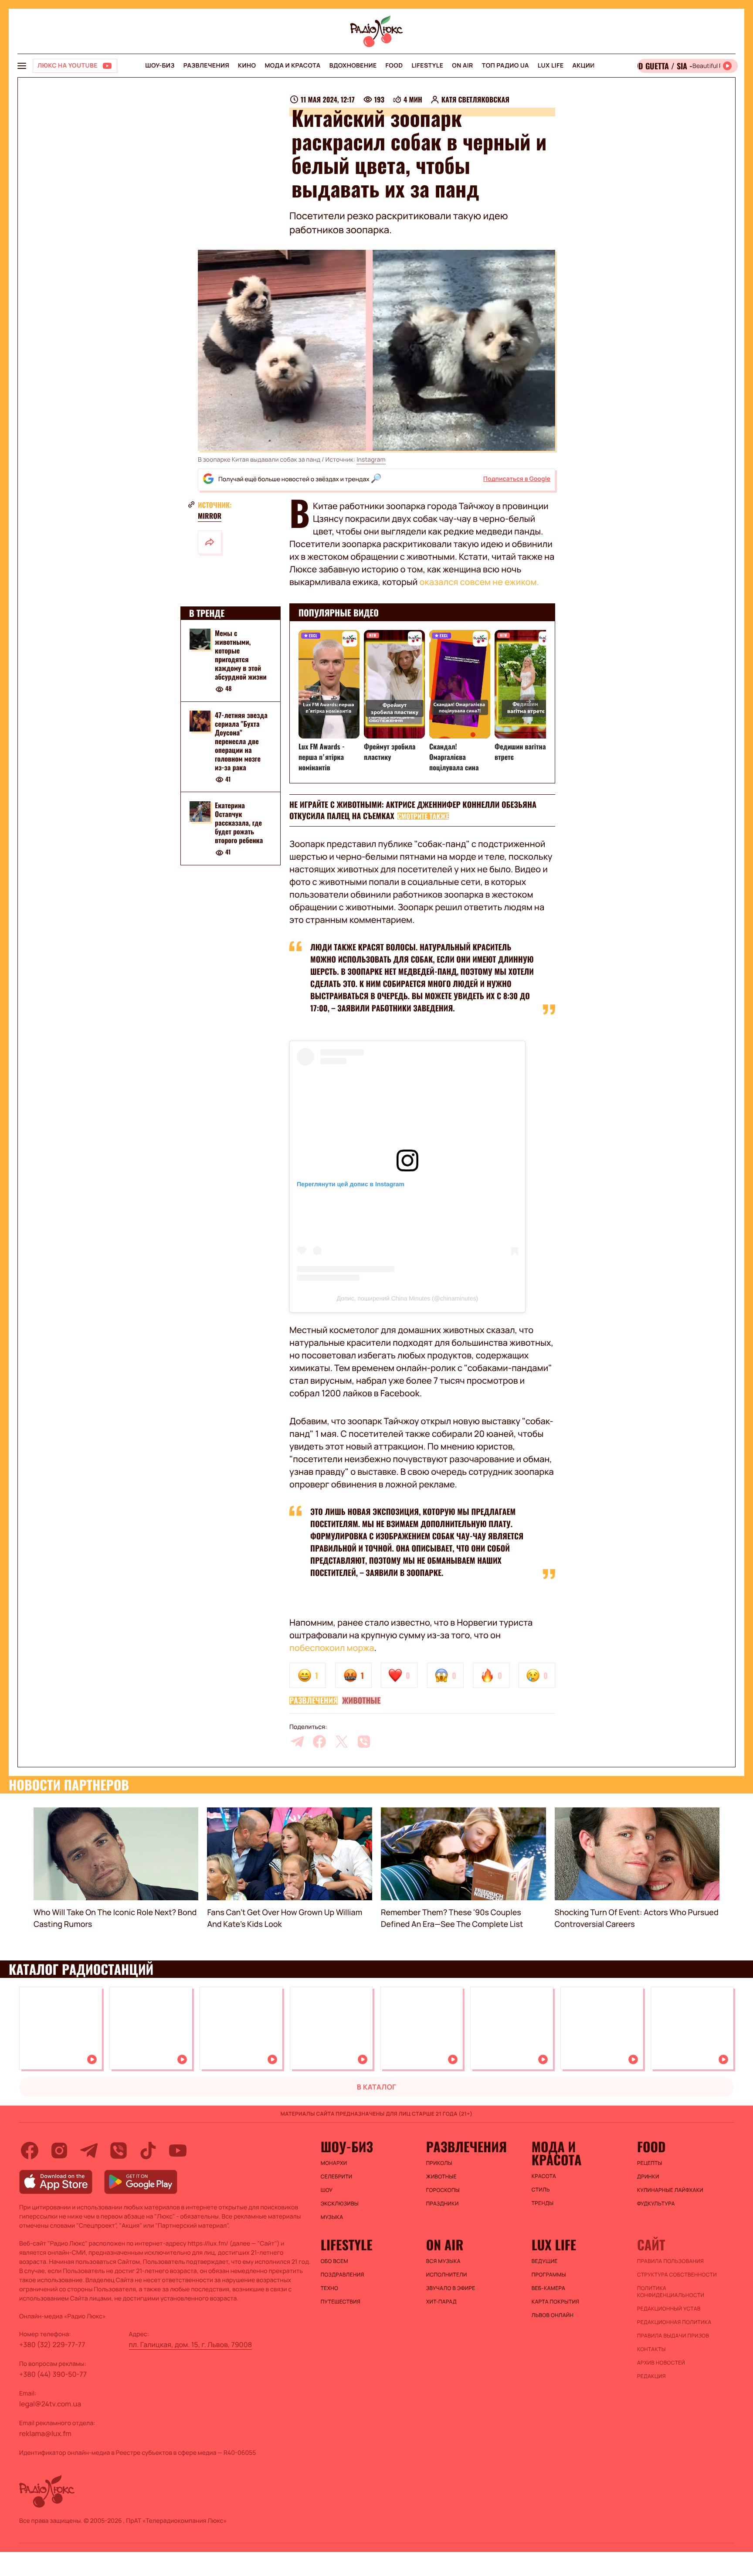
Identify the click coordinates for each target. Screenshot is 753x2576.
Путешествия (341, 2302)
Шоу (327, 2190)
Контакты (651, 2349)
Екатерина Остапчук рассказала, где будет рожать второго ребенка (239, 823)
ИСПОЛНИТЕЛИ (447, 2275)
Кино (247, 66)
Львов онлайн (553, 2315)
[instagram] (59, 2151)
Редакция (651, 2376)
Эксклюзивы (340, 2204)
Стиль (541, 2190)
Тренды (543, 2203)
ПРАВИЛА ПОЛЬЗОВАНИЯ (670, 2261)
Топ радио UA (505, 66)
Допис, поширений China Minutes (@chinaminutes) (407, 1298)
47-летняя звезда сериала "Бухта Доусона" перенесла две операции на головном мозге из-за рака (241, 741)
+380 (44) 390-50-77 (53, 2374)
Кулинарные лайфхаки (670, 2190)
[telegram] (297, 1742)
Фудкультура (656, 2204)
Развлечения (206, 66)
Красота (544, 2176)
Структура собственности (677, 2275)
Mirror (210, 516)
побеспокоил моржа (332, 1648)
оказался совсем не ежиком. (479, 582)
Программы (549, 2275)
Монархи (334, 2163)
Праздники (443, 2204)
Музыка (332, 2217)
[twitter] (342, 1742)
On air (462, 66)
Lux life (551, 66)
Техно (330, 2288)
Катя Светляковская (475, 99)
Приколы (439, 2163)
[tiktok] (148, 2151)
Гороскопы (443, 2190)
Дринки (648, 2177)
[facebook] (319, 1742)
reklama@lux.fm (45, 2433)
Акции (584, 66)
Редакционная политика (674, 2322)
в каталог (377, 2087)
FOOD (394, 66)
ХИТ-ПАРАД (441, 2302)
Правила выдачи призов (673, 2336)
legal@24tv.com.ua (50, 2404)
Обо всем (334, 2261)
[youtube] (178, 2151)
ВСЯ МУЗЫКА (443, 2261)
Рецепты (650, 2163)
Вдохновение (353, 66)
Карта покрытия (556, 2302)
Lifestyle (427, 66)
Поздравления (343, 2275)
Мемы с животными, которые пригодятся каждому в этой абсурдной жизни (241, 655)
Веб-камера (548, 2288)
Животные (361, 1701)
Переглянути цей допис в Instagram (351, 1184)
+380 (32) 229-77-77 (52, 2345)
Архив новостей (661, 2363)
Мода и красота (292, 66)
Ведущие (545, 2261)
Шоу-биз (160, 66)
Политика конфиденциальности (671, 2292)
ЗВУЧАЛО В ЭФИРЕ (451, 2288)
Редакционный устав (669, 2309)
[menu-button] (22, 66)
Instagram (371, 460)
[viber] (364, 1742)
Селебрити (337, 2177)
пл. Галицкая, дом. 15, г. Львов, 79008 (191, 2345)
